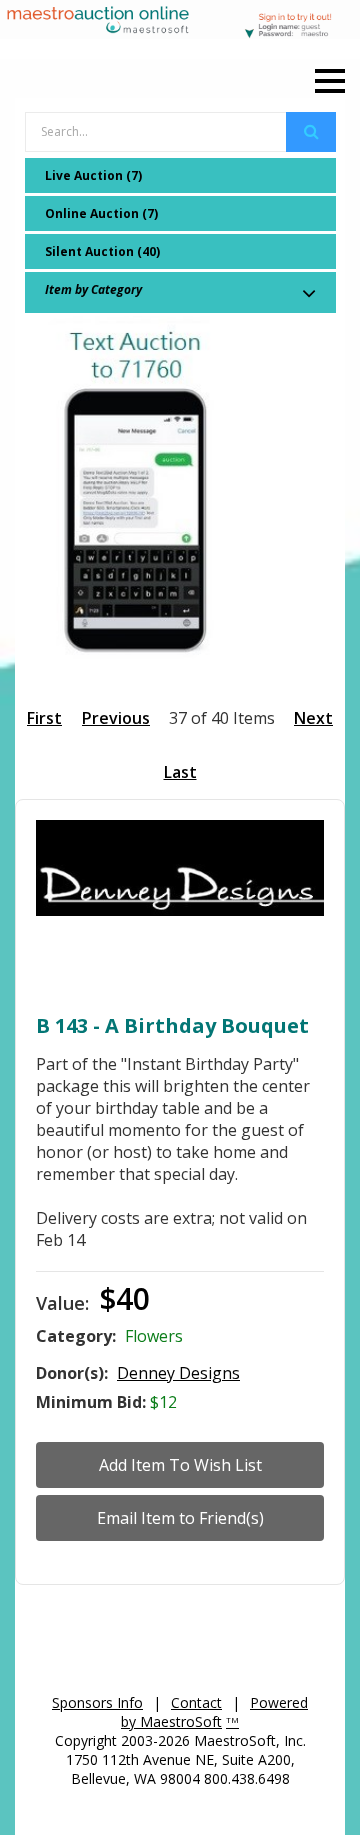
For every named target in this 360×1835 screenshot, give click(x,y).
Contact (196, 1702)
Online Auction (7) (101, 213)
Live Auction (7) (93, 175)
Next (313, 718)
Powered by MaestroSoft (214, 1712)
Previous (116, 718)
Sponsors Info (97, 1702)
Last (180, 772)
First (44, 718)
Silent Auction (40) (102, 251)
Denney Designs (178, 1373)
